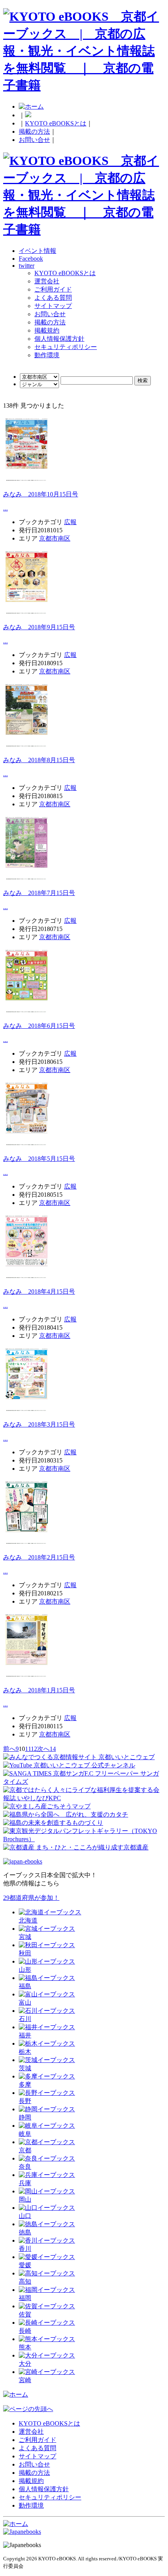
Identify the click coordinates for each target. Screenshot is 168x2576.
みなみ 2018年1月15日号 (39, 1690)
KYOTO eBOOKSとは (56, 123)
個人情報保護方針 (59, 339)
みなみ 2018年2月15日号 (39, 1557)
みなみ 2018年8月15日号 (39, 760)
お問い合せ (34, 140)
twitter (27, 266)
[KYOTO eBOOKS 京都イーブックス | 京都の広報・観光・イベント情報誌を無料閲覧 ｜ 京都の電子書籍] (84, 85)
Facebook (31, 259)
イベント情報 (38, 251)
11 (28, 1749)
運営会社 (47, 281)
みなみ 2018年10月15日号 (41, 494)
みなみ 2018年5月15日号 (39, 1159)
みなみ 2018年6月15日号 (39, 1026)
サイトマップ (53, 306)
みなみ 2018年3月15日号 (39, 1424)
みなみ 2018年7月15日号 (39, 893)
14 (53, 1749)
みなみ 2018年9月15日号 (39, 627)
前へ (9, 1749)
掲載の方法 (34, 132)
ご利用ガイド (53, 289)
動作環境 (47, 355)
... (5, 508)
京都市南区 (55, 538)
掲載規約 (47, 330)
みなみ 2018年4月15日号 (39, 1292)
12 (34, 1749)
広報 (70, 522)
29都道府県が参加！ (31, 1898)
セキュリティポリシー (66, 347)
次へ (43, 1749)
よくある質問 (53, 298)
